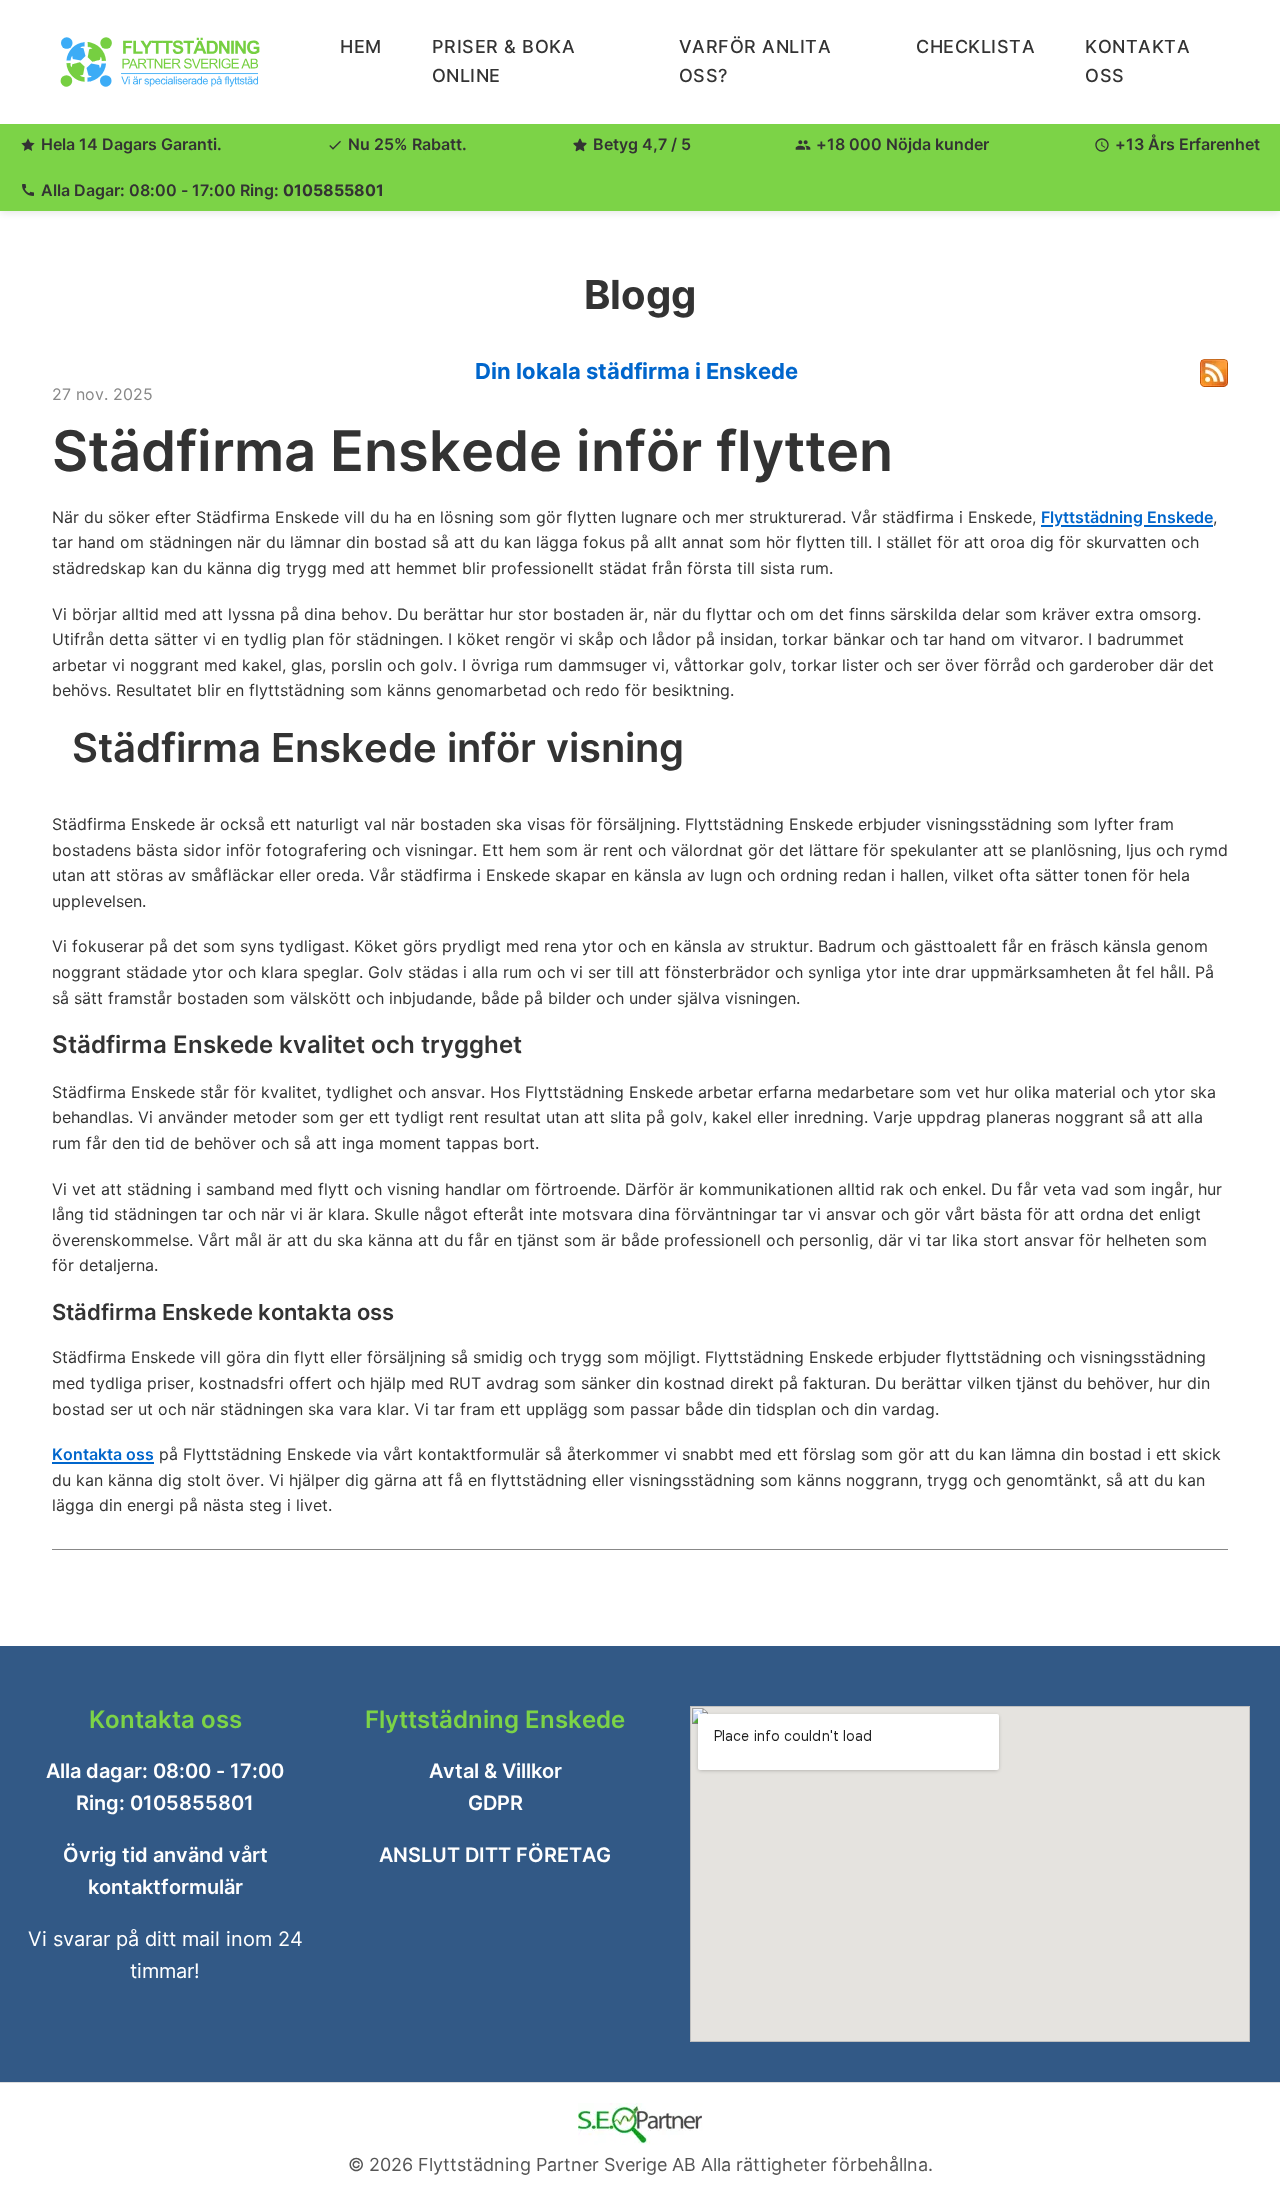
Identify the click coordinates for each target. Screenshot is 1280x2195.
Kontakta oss (103, 1454)
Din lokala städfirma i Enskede (636, 371)
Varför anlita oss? (755, 61)
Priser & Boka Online (504, 61)
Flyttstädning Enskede (1127, 517)
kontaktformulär (165, 1887)
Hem (361, 46)
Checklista (975, 46)
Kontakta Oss (1137, 61)
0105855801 (333, 190)
